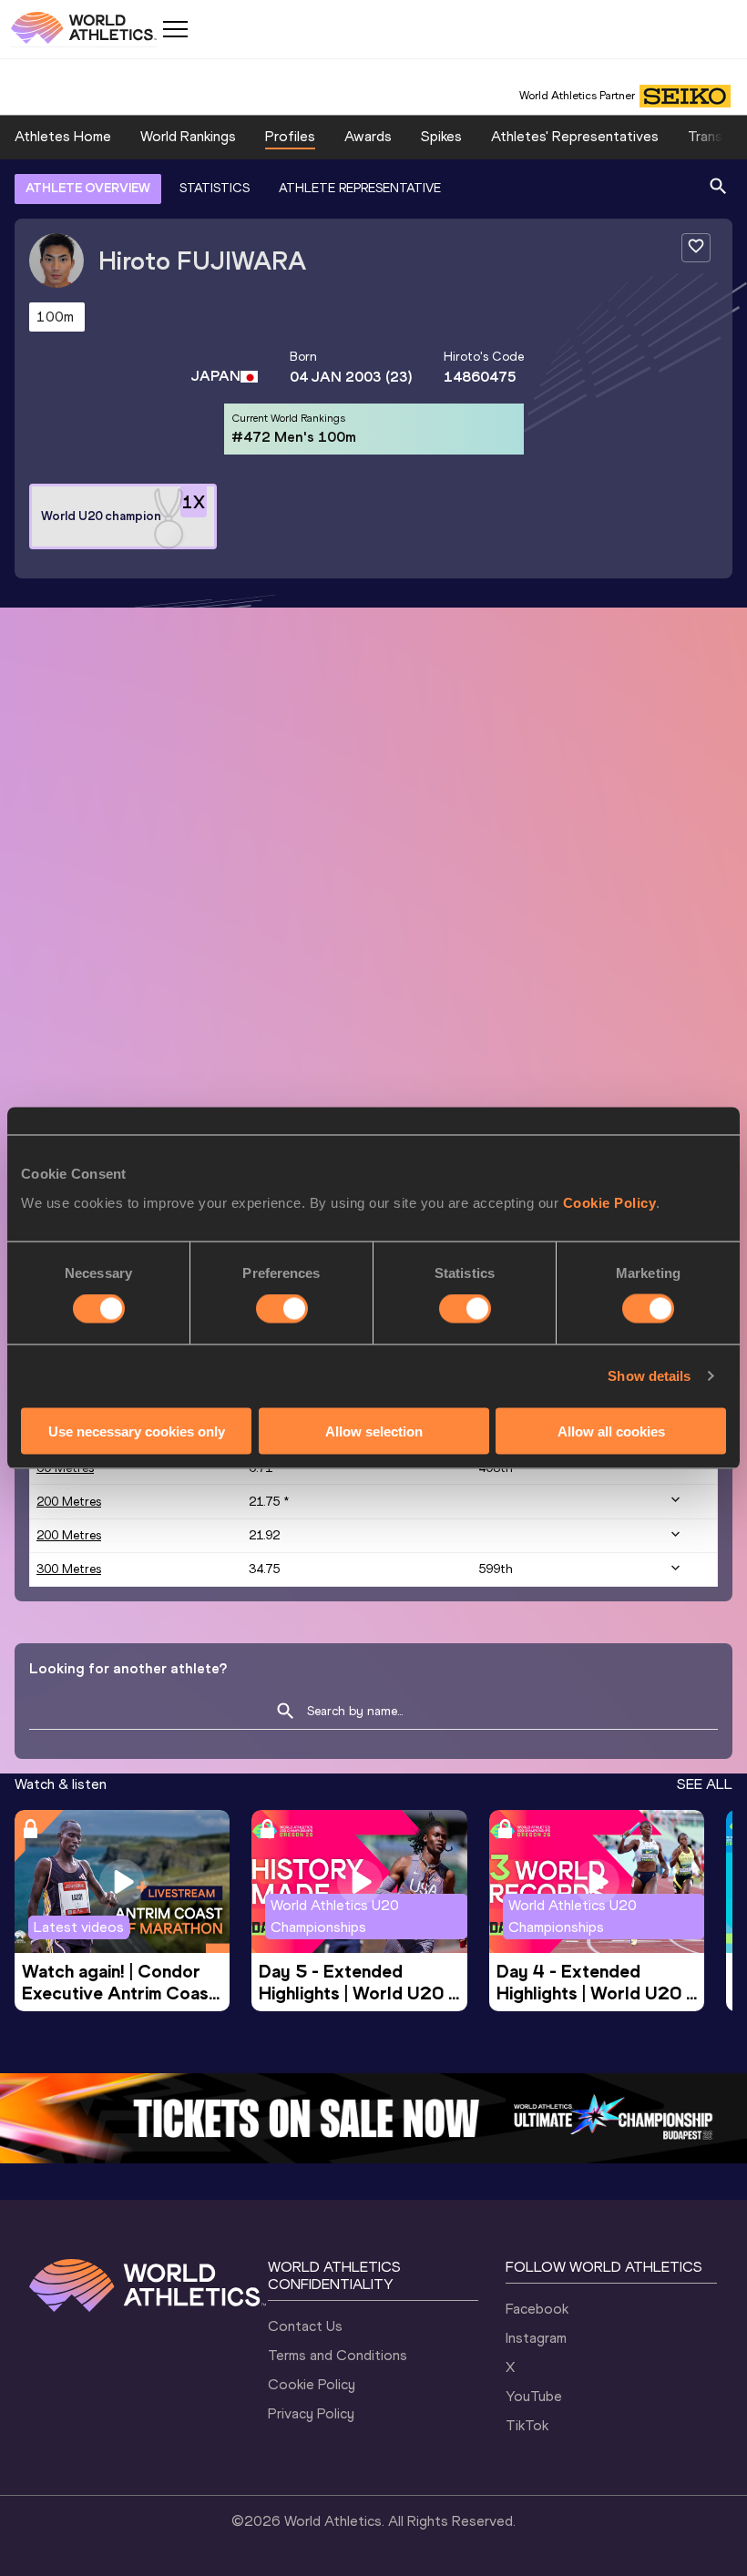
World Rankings (188, 136)
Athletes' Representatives (575, 136)
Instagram (536, 2338)
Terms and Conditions (338, 2355)
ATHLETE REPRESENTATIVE (360, 188)
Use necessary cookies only (137, 1431)
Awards (368, 136)
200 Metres (69, 1502)
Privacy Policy (311, 2413)
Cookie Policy (610, 1202)
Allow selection (374, 1431)
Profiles (290, 136)
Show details (649, 1376)
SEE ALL (705, 1784)
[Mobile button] (175, 29)
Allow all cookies (611, 1431)
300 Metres (69, 1569)
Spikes (441, 136)
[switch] (282, 1309)
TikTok (527, 2425)
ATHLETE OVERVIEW (88, 188)
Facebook (537, 2309)
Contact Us (305, 2326)
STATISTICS (215, 188)
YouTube (534, 2396)
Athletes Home (63, 136)
